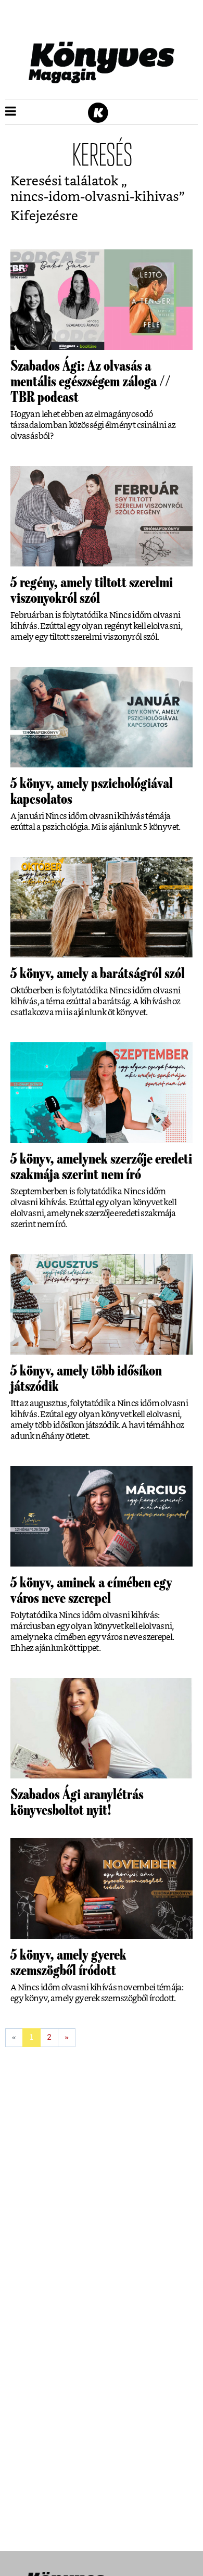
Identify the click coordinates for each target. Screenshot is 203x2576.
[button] (11, 112)
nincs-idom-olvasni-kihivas (95, 197)
